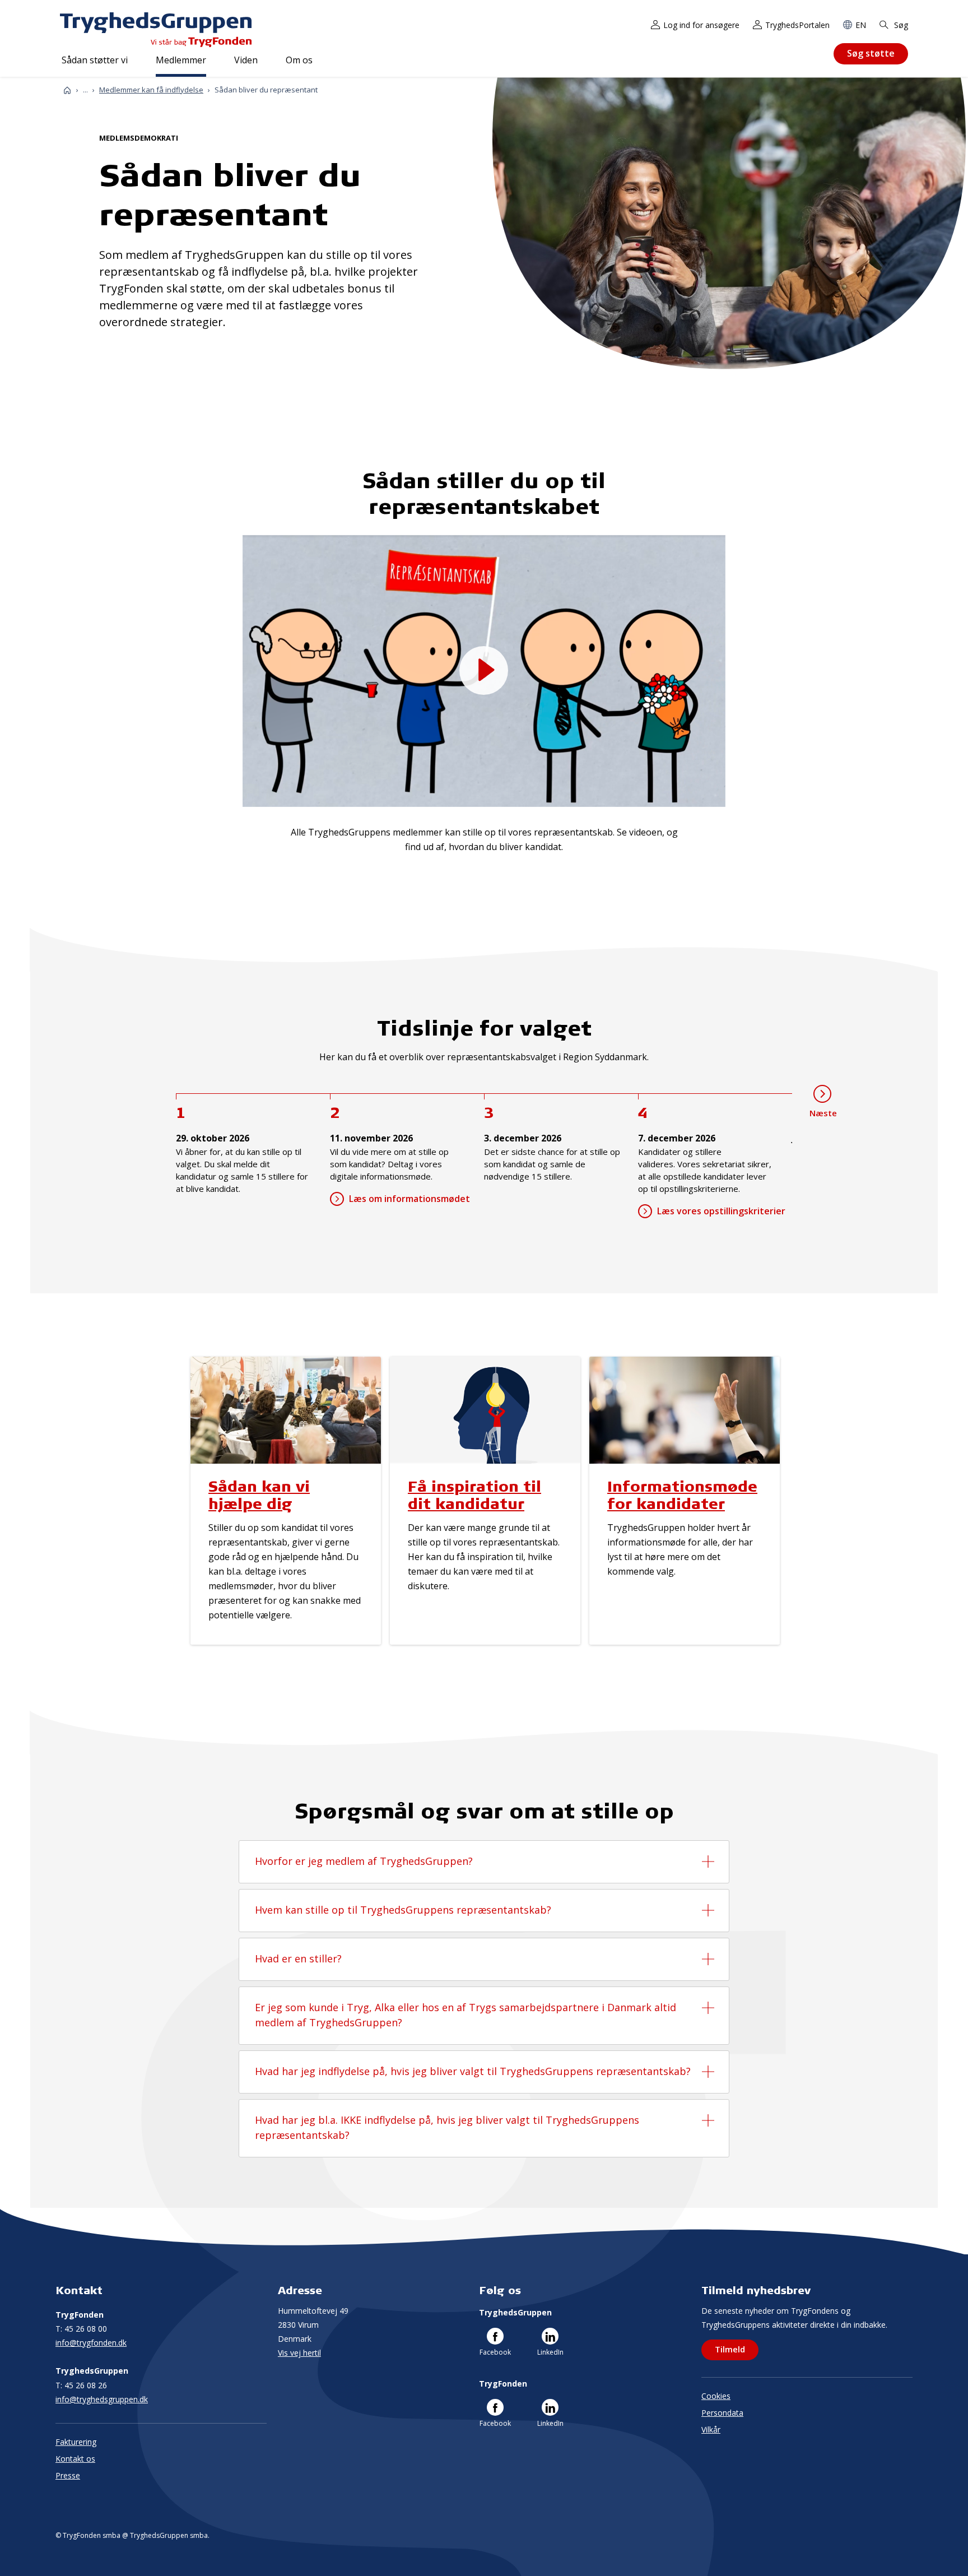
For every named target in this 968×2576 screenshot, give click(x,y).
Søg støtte (871, 53)
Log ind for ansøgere (701, 25)
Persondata (722, 2413)
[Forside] (67, 90)
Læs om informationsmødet (409, 1199)
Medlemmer (181, 60)
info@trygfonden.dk (91, 2343)
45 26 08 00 (81, 2329)
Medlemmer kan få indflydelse (151, 90)
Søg (900, 25)
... (85, 90)
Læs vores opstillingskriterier (721, 1211)
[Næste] (822, 1094)
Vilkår (711, 2429)
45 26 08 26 (81, 2385)
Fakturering (76, 2442)
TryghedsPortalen (797, 25)
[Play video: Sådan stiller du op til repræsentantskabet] (484, 670)
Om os (299, 60)
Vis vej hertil (299, 2353)
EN (861, 25)
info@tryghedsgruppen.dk (102, 2399)
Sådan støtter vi (95, 60)
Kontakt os (75, 2459)
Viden (246, 60)
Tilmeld (730, 2349)
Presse (68, 2475)
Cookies (716, 2396)
